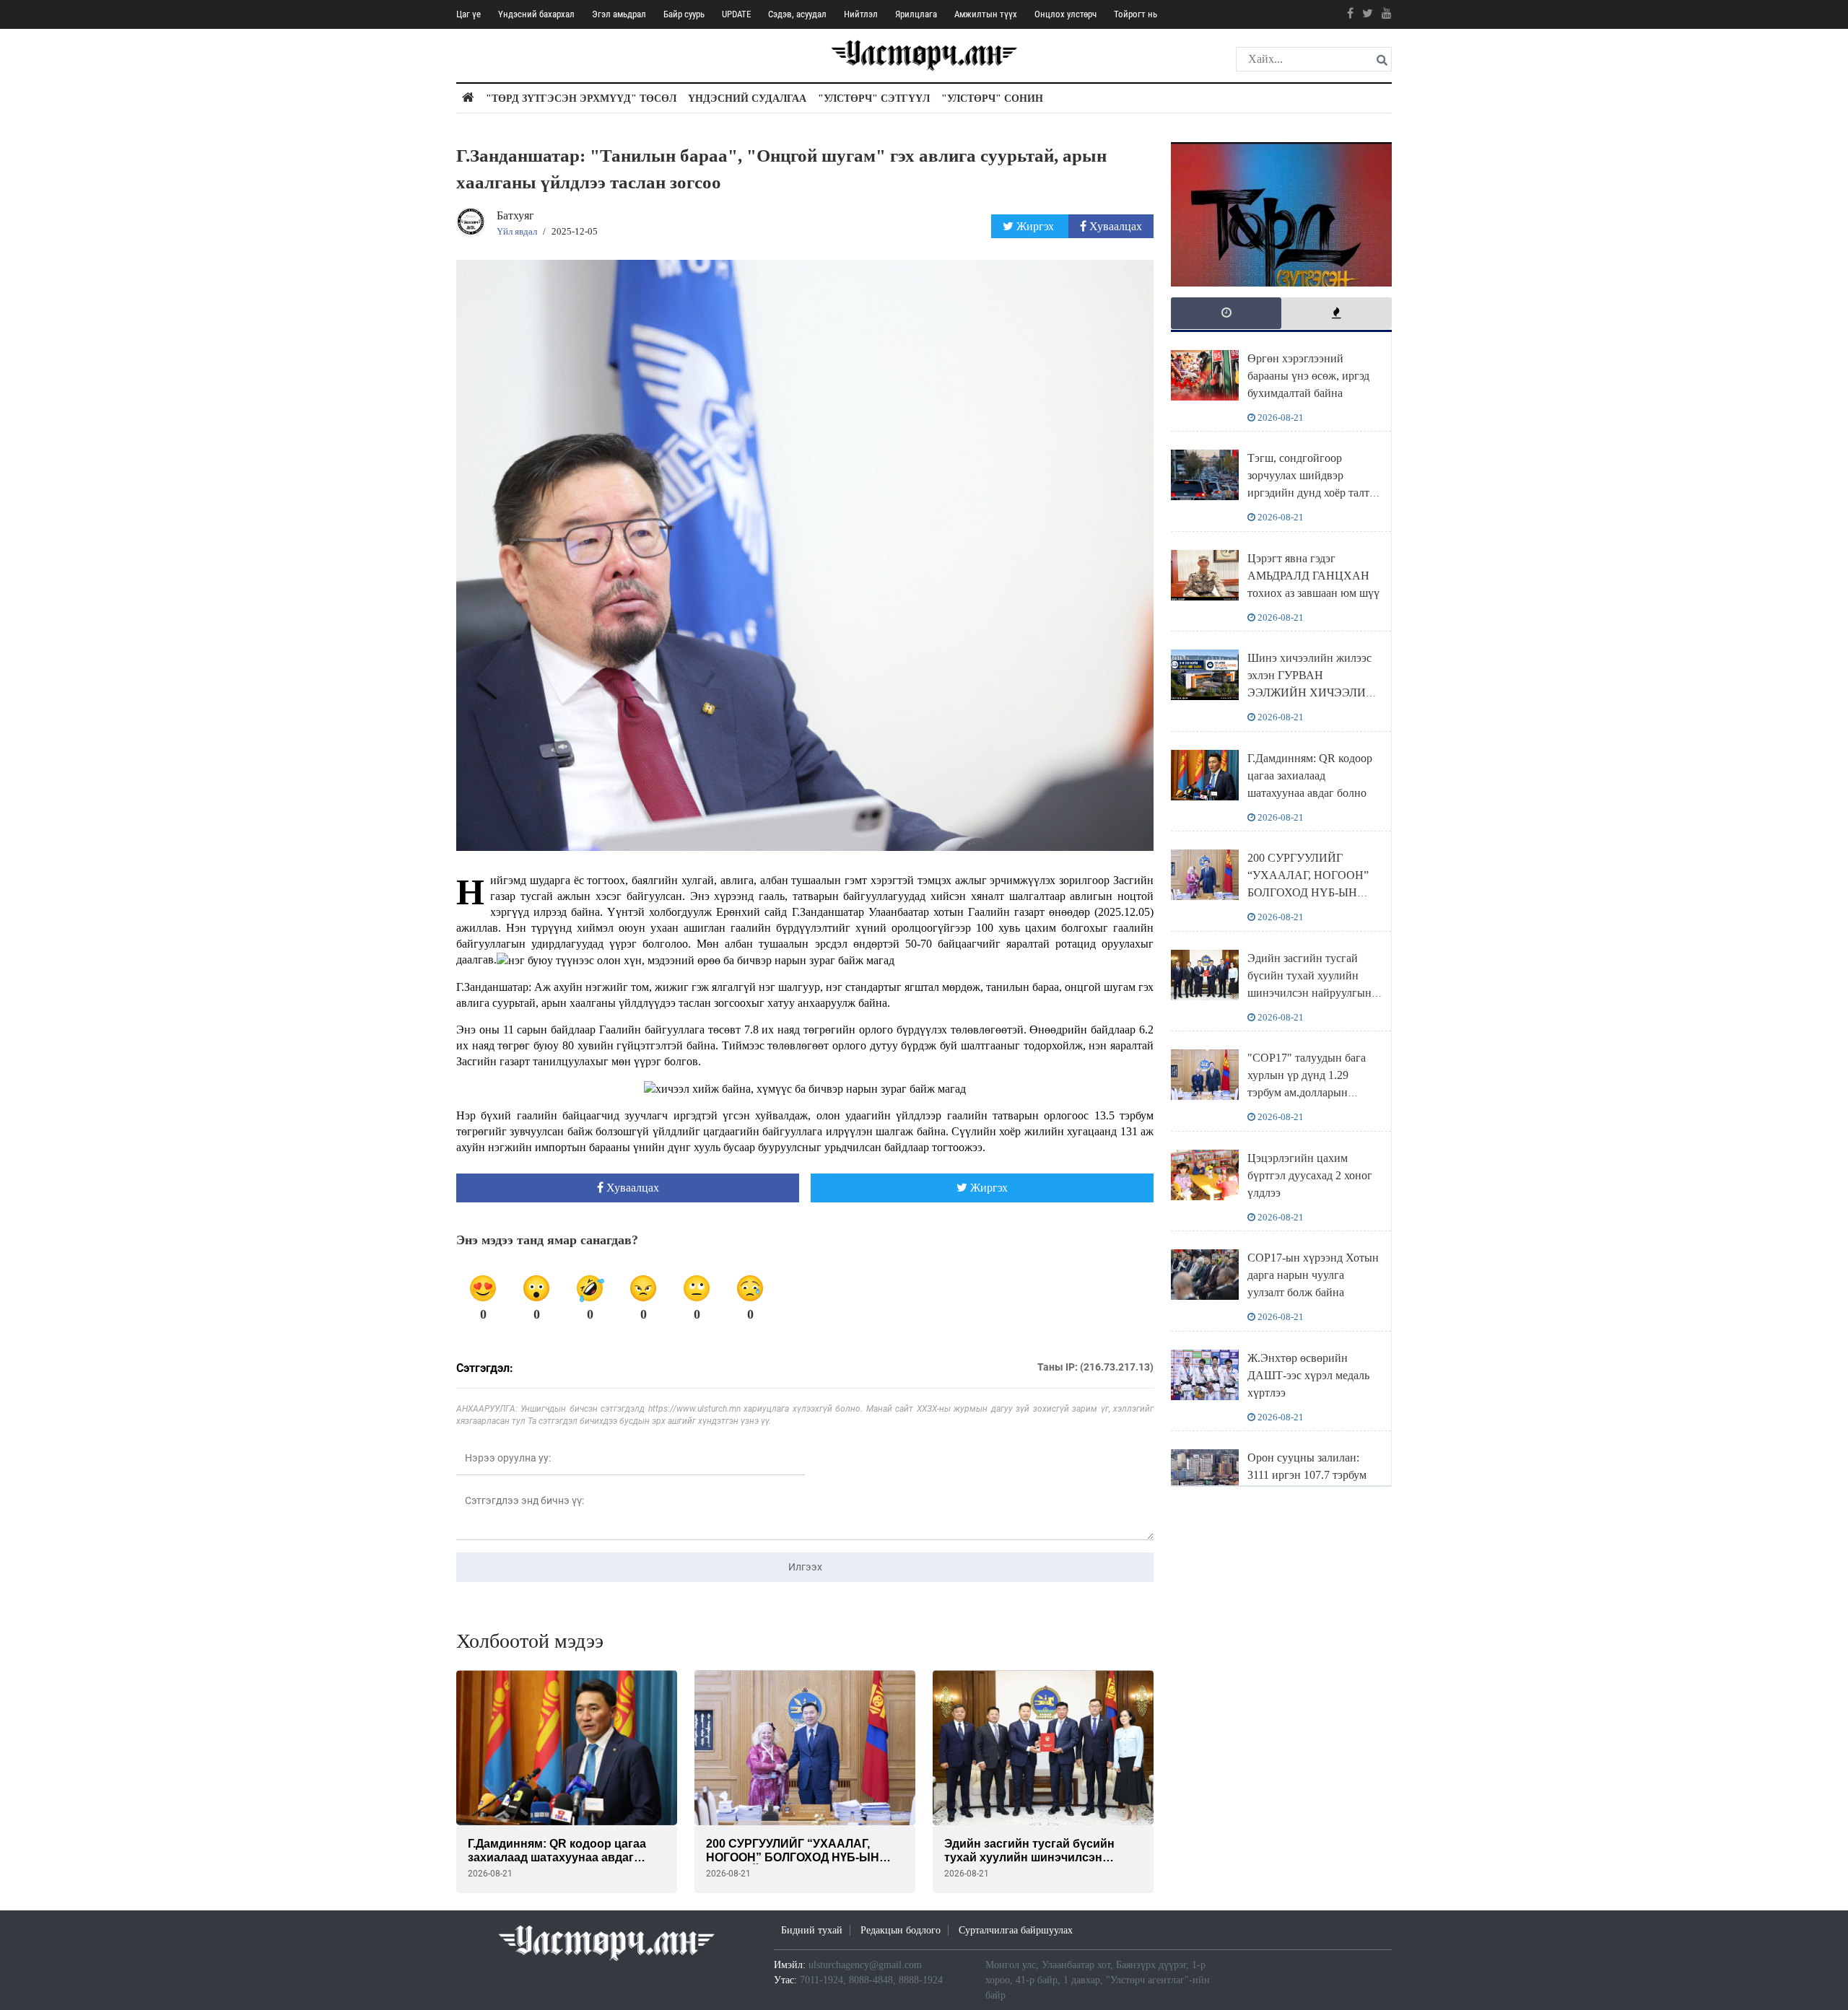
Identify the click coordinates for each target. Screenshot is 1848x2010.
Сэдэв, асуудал (797, 14)
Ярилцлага (916, 14)
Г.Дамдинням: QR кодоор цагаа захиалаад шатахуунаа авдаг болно (1310, 775)
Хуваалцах (1114, 226)
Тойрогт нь (1136, 14)
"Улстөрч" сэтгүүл (874, 99)
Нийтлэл (861, 14)
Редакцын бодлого (901, 1930)
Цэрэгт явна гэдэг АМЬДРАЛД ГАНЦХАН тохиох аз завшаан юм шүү (1313, 576)
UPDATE (736, 14)
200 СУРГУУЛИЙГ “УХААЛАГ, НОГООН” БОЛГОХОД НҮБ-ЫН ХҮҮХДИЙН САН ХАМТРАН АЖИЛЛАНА (1312, 892)
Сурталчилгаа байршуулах (1016, 1930)
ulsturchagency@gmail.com (865, 1965)
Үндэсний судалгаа (747, 99)
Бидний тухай (812, 1930)
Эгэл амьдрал (619, 14)
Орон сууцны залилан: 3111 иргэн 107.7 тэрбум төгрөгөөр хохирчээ (1307, 1475)
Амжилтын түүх (986, 14)
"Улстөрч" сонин (992, 99)
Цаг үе (468, 14)
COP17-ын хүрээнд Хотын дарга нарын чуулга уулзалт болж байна (1313, 1275)
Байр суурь (684, 14)
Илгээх (805, 1567)
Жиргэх (1035, 226)
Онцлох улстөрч (1065, 14)
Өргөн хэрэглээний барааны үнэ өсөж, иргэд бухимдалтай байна (1308, 376)
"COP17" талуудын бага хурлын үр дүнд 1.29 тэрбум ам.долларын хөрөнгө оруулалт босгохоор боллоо (1307, 1092)
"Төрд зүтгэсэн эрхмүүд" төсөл (581, 99)
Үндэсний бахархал (536, 14)
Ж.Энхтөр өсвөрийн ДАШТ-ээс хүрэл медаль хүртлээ (1308, 1375)
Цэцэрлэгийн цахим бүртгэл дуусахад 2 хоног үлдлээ (1310, 1175)
